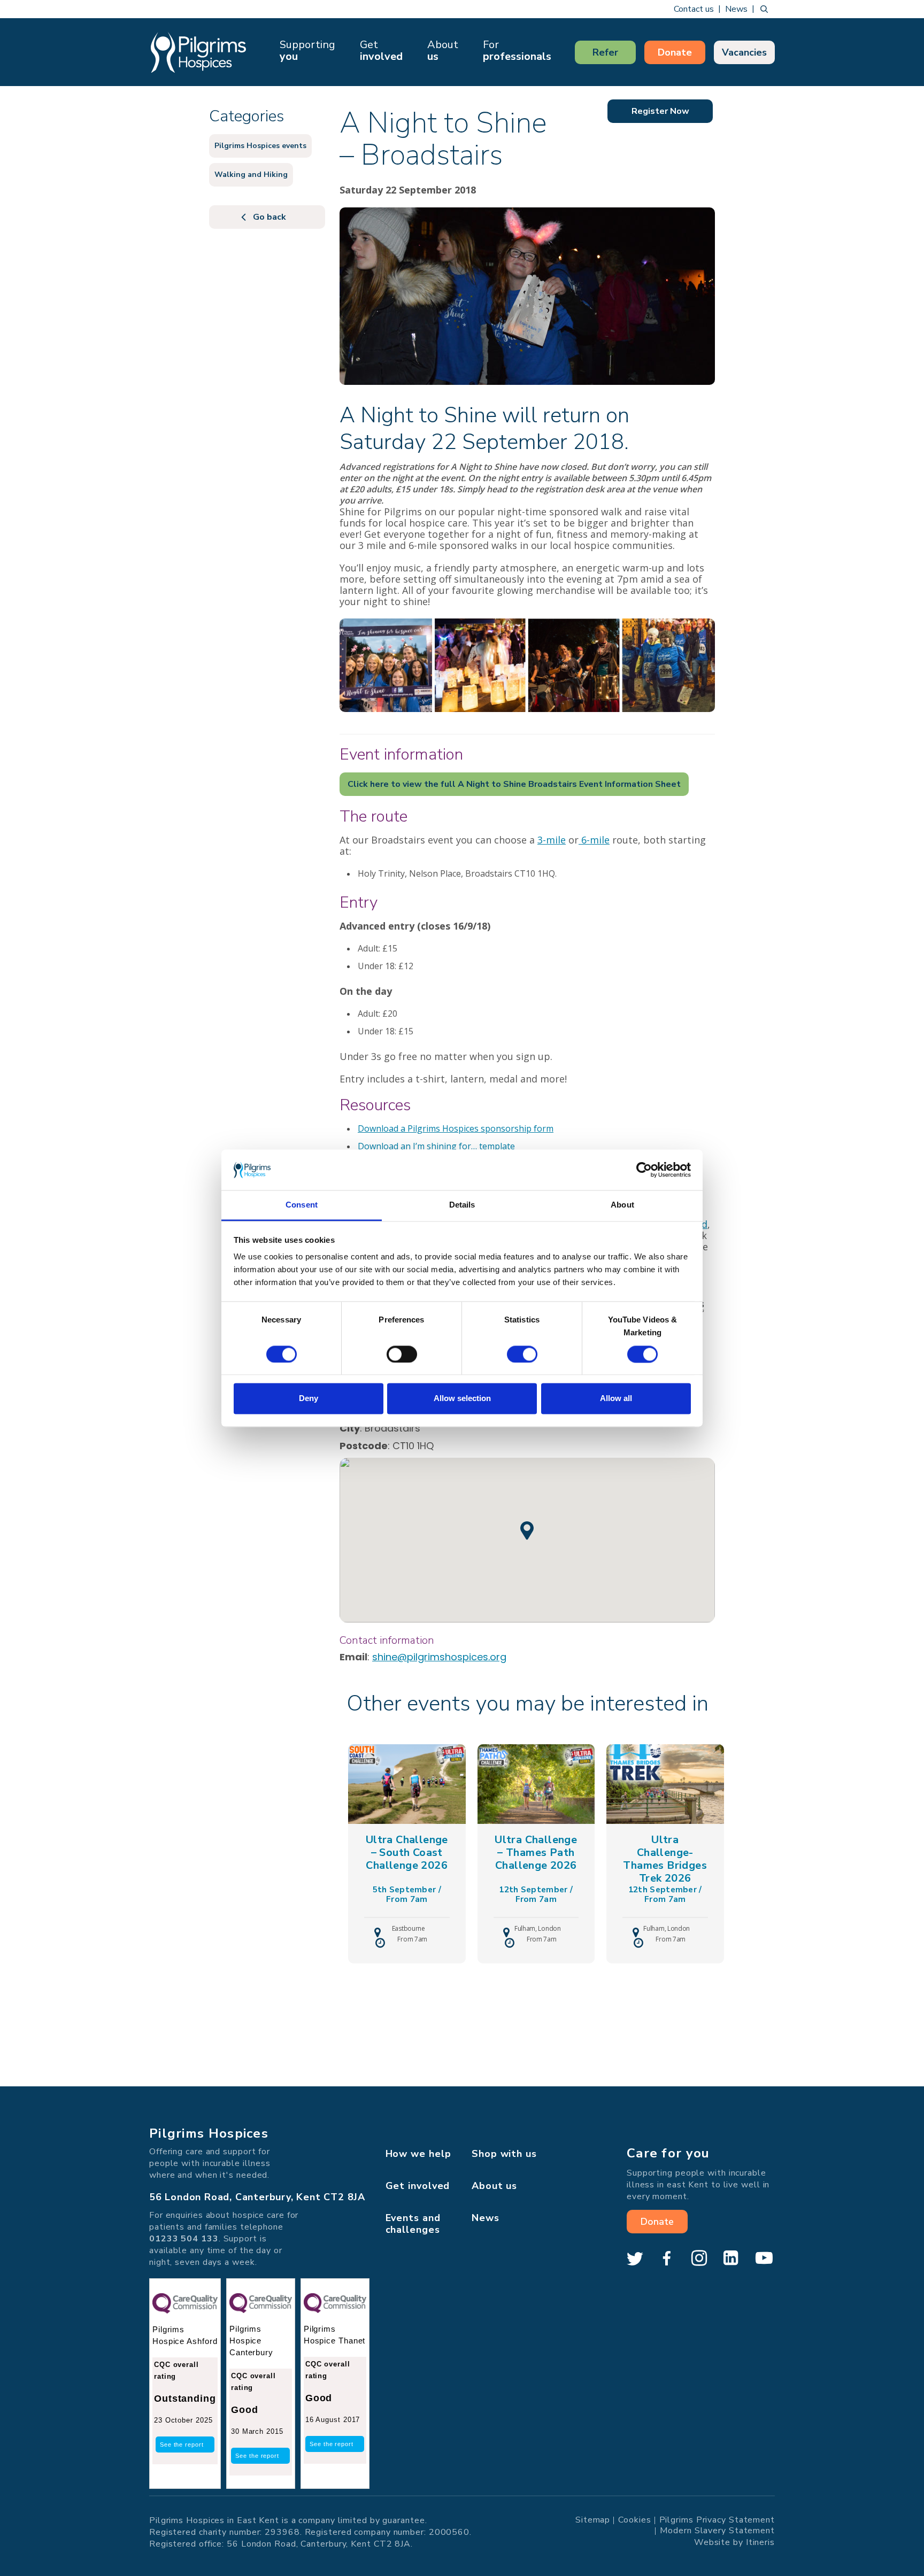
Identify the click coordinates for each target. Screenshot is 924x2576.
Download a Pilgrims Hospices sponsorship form (456, 1128)
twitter (635, 2258)
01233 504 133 (184, 2239)
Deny (309, 1399)
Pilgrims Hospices (198, 52)
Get (381, 51)
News (736, 9)
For (517, 51)
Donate (675, 52)
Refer (605, 52)
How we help (418, 2154)
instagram (699, 2258)
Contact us (694, 9)
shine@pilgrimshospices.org (439, 1657)
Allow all (616, 1399)
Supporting (307, 51)
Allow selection (462, 1399)
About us (494, 2186)
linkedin (731, 2258)
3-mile (552, 840)
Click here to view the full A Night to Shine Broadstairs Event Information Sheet (514, 784)
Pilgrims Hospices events (260, 146)
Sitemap (593, 2519)
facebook (667, 2258)
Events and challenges (413, 2224)
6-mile (594, 840)
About (443, 51)
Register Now (660, 111)
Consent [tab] (302, 1205)
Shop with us (504, 2154)
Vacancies (744, 52)
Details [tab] (462, 1205)
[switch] (402, 1354)
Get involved (418, 2186)
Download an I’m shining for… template (436, 1146)
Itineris (760, 2542)
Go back (269, 217)
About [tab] (622, 1205)
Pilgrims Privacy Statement (717, 2519)
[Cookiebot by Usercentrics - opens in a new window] (644, 1170)
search (764, 9)
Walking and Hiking (251, 175)
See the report (182, 2445)
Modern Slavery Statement (717, 2530)
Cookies (634, 2519)
